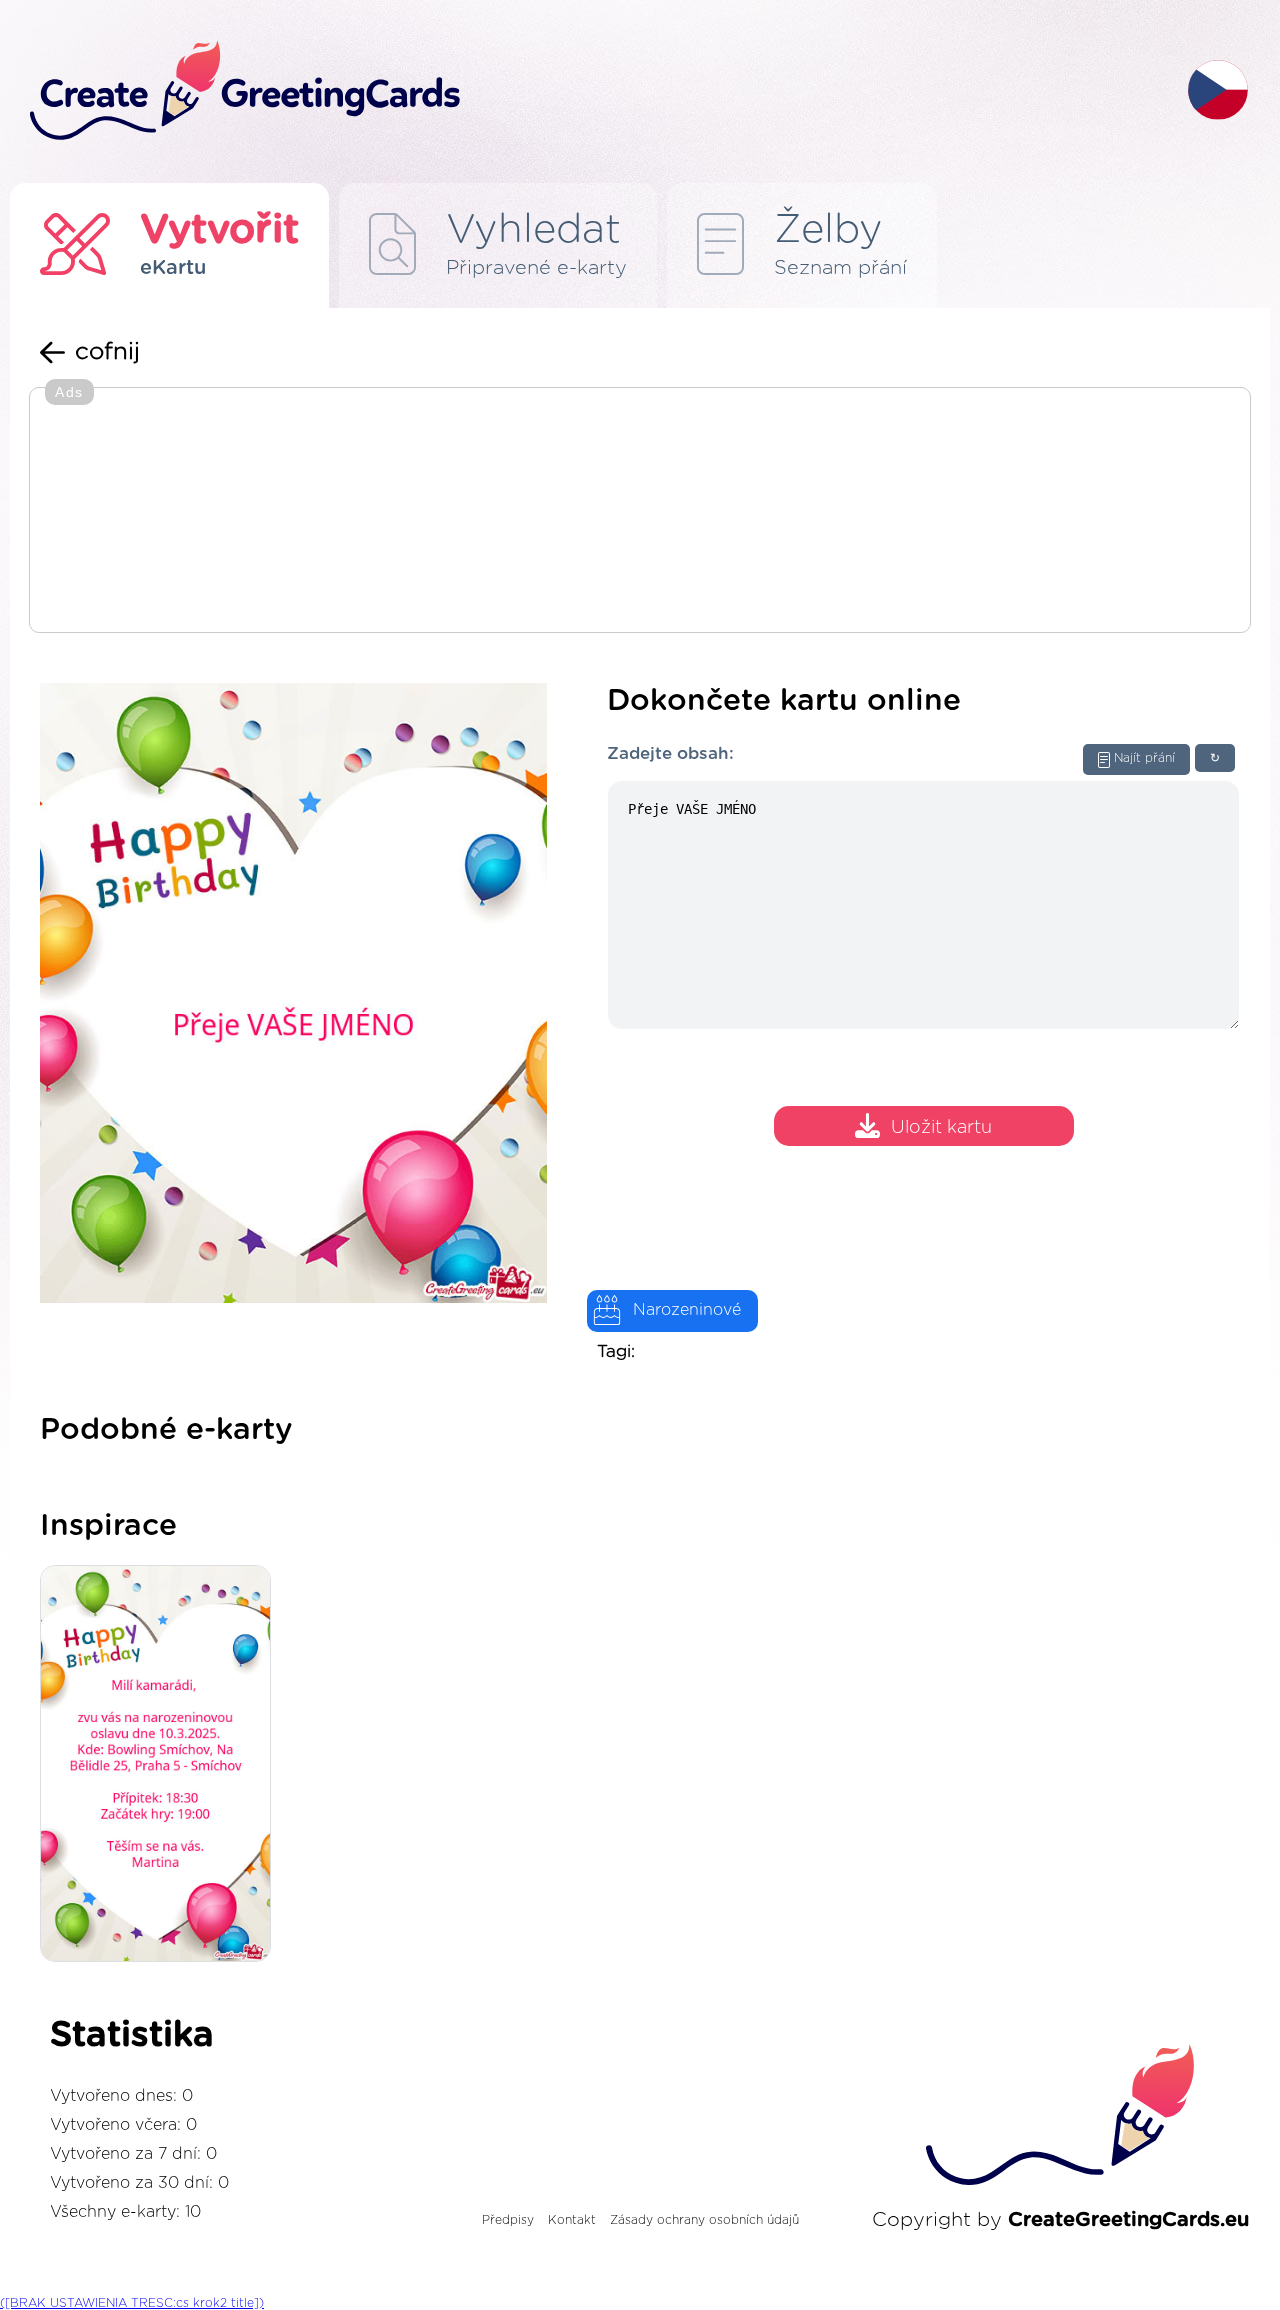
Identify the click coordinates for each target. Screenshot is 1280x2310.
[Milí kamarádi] (160, 1765)
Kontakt (572, 2220)
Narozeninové (687, 1310)
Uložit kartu (941, 1129)
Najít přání (1144, 758)
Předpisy (508, 2220)
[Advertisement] (640, 512)
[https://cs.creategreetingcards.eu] (593, 91)
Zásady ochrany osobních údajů (704, 2220)
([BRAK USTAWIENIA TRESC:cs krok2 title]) (132, 2303)
